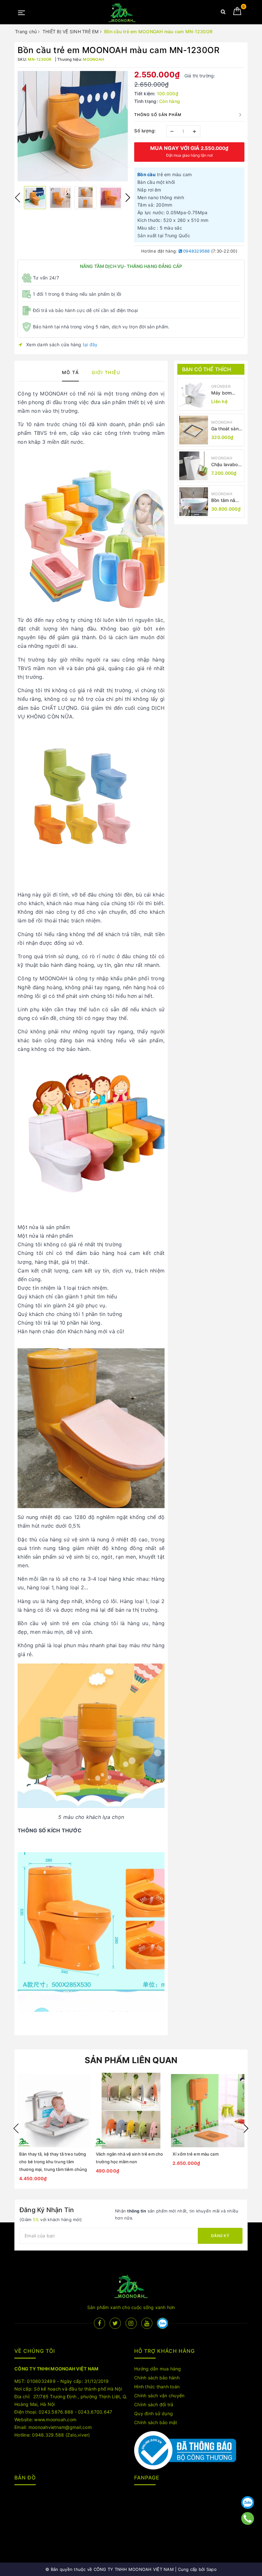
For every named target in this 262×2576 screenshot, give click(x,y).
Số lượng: (145, 131)
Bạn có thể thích (207, 369)
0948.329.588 (48, 2435)
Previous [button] (18, 198)
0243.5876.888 (56, 2412)
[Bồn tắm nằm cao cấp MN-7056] (194, 502)
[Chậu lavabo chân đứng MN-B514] (194, 466)
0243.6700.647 (95, 2412)
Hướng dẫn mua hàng (158, 2369)
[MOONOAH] (122, 12)
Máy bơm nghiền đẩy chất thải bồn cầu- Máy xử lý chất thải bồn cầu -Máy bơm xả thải (226, 393)
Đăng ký (220, 2236)
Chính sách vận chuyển (159, 2396)
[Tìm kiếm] (223, 13)
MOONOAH (222, 422)
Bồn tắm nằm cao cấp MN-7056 (225, 501)
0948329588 (196, 251)
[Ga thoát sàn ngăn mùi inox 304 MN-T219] (194, 430)
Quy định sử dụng (154, 2413)
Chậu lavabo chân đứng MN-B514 (225, 465)
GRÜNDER (221, 386)
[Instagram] (131, 2323)
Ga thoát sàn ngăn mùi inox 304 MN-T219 (226, 429)
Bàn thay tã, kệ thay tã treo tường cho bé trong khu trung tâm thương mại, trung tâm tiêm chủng (53, 2162)
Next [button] (128, 198)
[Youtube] (147, 2323)
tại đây (90, 345)
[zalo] (162, 2323)
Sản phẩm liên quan (131, 2060)
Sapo (212, 2569)
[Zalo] (248, 2502)
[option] (73, 126)
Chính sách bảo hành (157, 2378)
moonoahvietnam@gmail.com (60, 2427)
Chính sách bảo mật (156, 2422)
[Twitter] (115, 2323)
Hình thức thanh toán (157, 2387)
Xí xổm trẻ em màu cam (196, 2154)
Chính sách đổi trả (154, 2404)
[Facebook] (100, 2323)
